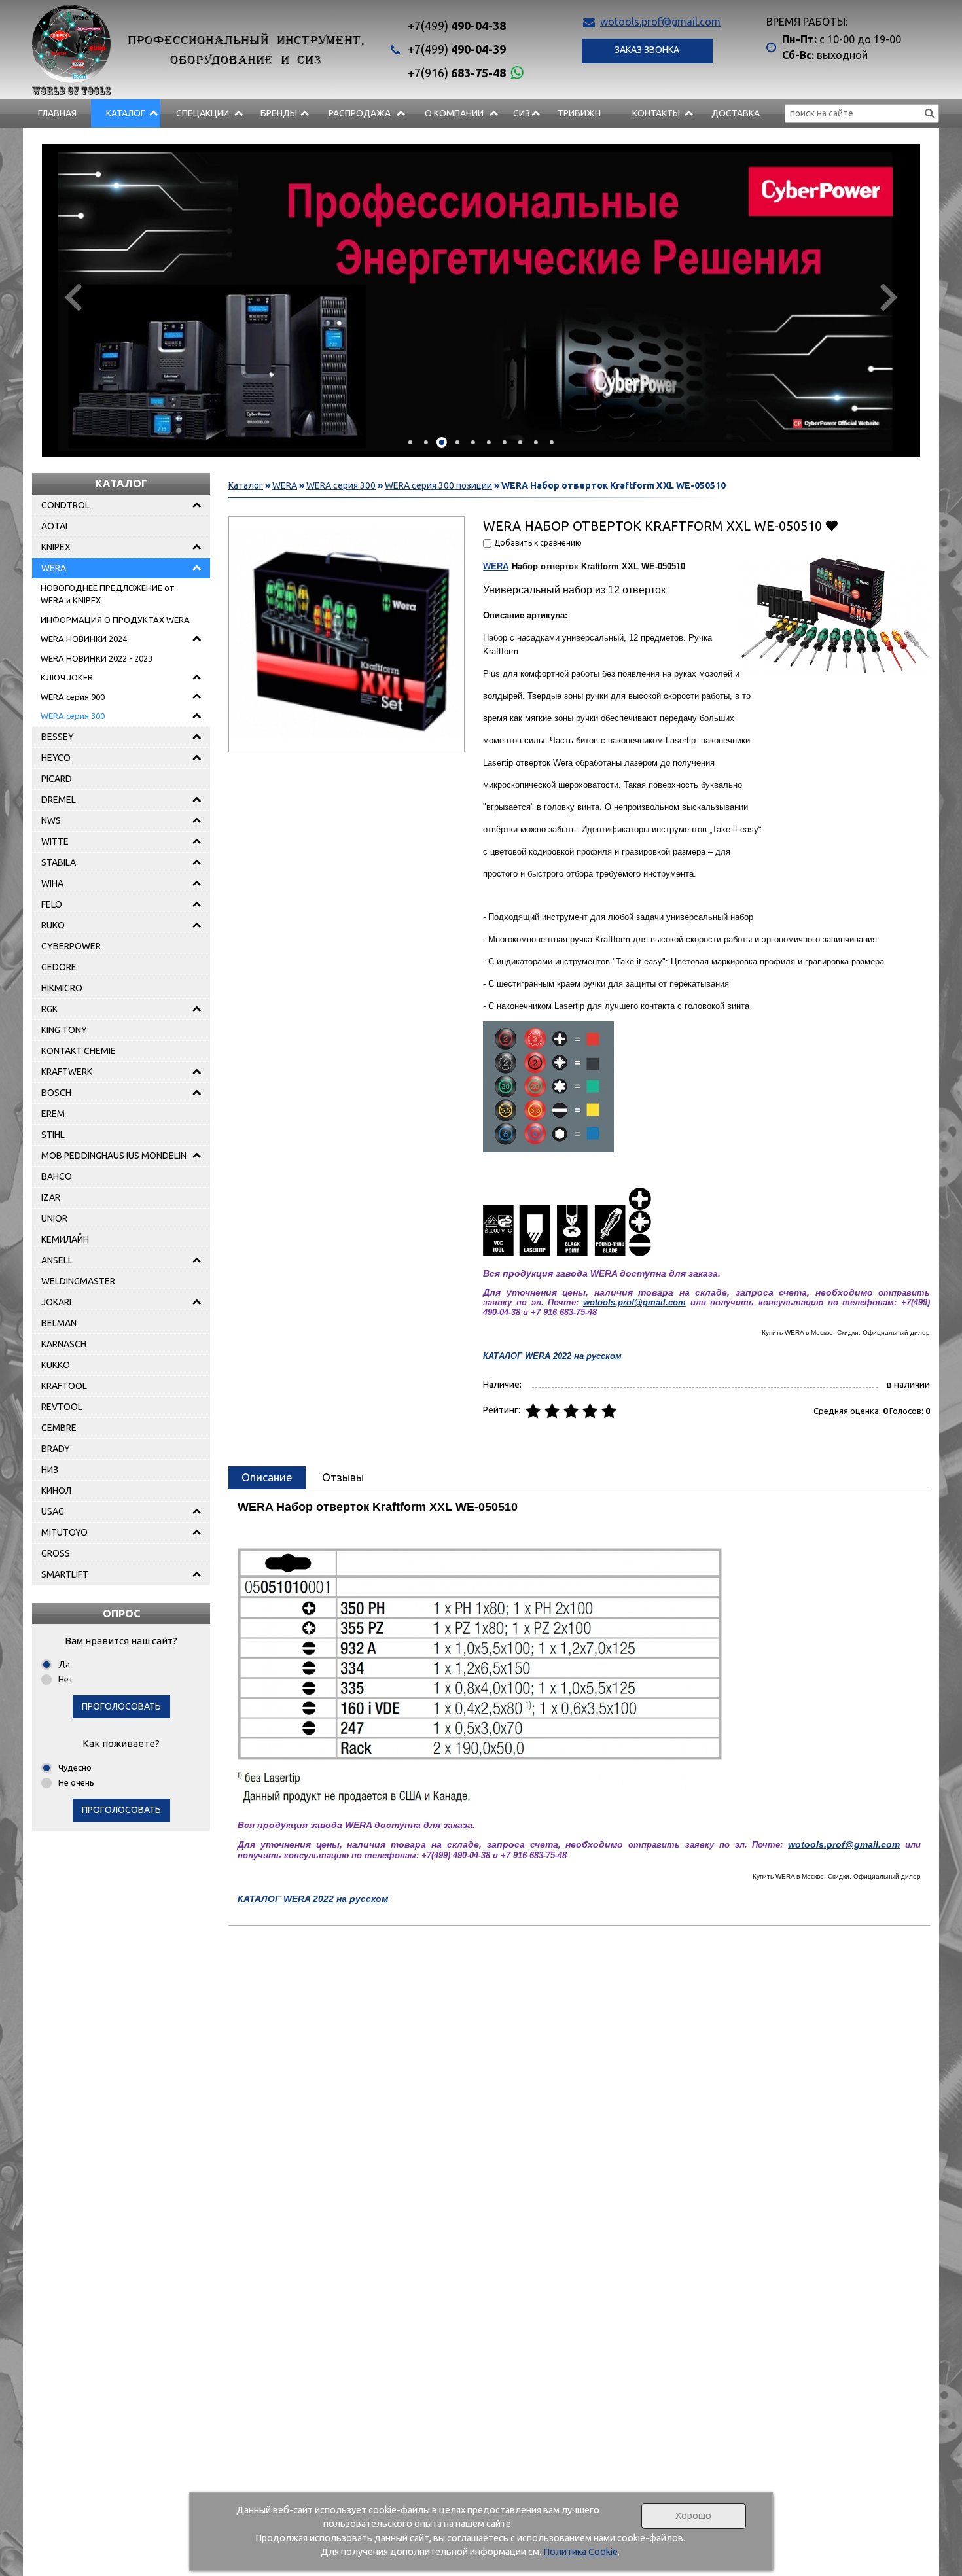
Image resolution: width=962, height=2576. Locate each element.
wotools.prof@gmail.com (660, 22)
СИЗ (522, 113)
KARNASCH (64, 1344)
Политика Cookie (580, 2552)
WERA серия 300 (73, 716)
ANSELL (57, 1260)
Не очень (76, 1782)
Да (64, 1664)
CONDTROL (65, 505)
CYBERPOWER (71, 946)
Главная (57, 113)
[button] (410, 442)
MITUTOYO (64, 1532)
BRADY (56, 1449)
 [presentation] (889, 296)
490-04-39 (457, 49)
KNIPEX (56, 547)
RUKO (53, 925)
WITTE (55, 841)
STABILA (59, 862)
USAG (53, 1511)
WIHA (52, 883)
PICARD (57, 779)
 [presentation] (73, 296)
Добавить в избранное (831, 525)
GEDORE (59, 967)
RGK (49, 1009)
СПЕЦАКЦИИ (203, 113)
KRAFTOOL (64, 1386)
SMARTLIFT (65, 1574)
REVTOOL (62, 1407)
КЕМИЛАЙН (65, 1239)
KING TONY (64, 1030)
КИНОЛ (56, 1491)
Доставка (736, 113)
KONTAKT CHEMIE (79, 1051)
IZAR (51, 1197)
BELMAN (59, 1323)
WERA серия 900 (73, 697)
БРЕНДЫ (279, 113)
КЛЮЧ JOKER (67, 677)
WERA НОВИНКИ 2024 (84, 639)
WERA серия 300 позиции (438, 485)
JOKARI (56, 1302)
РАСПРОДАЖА (360, 113)
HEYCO (56, 758)
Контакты (656, 113)
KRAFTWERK (67, 1072)
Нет (66, 1679)
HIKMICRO (62, 988)
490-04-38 (457, 26)
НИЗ (50, 1470)
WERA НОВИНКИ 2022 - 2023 (97, 658)
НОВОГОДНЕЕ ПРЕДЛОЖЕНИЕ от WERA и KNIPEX (108, 594)
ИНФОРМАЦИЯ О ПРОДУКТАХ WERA (115, 620)
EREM (53, 1114)
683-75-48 (457, 73)
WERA (54, 568)
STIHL (53, 1135)
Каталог (126, 113)
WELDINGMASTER (78, 1281)
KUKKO (56, 1365)
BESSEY (58, 737)
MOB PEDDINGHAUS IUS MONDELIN (114, 1156)
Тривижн (579, 113)
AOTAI (54, 526)
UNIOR (54, 1218)
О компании (454, 113)
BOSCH (56, 1093)
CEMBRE (59, 1428)
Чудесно (75, 1767)
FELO (52, 904)
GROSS (56, 1553)
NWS (51, 820)
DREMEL (59, 800)
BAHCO (57, 1176)
